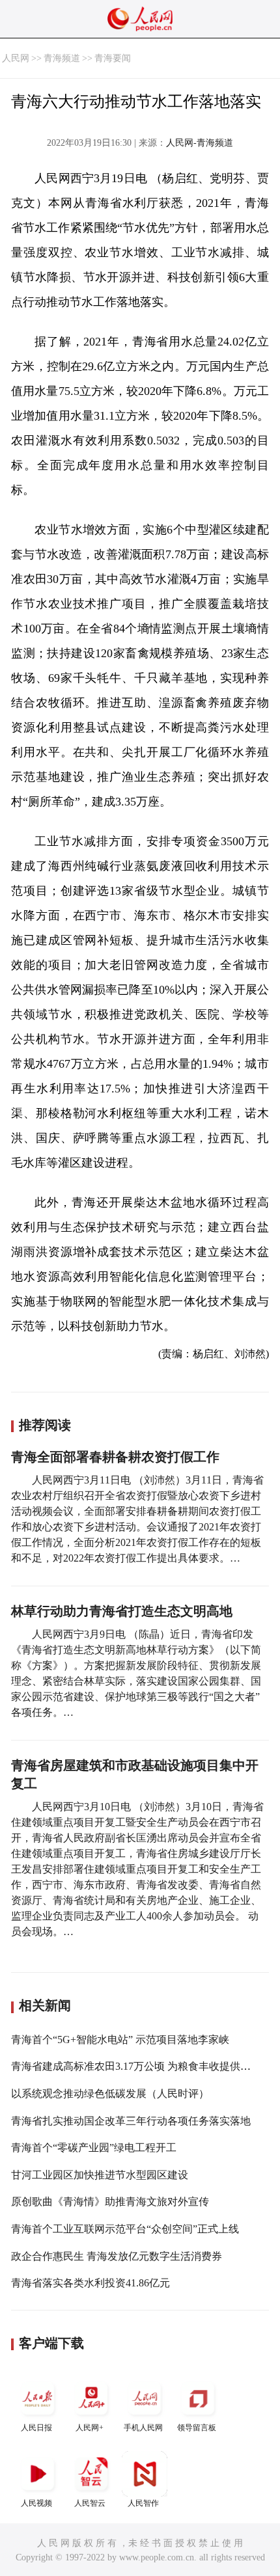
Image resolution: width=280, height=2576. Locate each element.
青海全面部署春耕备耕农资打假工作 (115, 1457)
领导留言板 (197, 2428)
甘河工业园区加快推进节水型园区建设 (100, 2175)
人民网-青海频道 (200, 143)
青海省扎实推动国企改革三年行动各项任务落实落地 (131, 2121)
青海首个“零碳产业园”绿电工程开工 (94, 2148)
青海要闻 (113, 58)
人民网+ (90, 2428)
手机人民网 (143, 2428)
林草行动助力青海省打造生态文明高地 (122, 1611)
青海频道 (62, 58)
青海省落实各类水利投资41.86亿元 (91, 2283)
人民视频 (36, 2503)
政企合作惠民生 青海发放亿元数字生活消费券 (117, 2256)
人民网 (16, 58)
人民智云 (90, 2503)
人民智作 (143, 2503)
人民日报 (36, 2428)
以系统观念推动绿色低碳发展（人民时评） (110, 2094)
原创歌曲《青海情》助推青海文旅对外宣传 (110, 2202)
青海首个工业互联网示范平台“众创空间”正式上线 (125, 2229)
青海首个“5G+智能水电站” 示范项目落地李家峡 (120, 2040)
